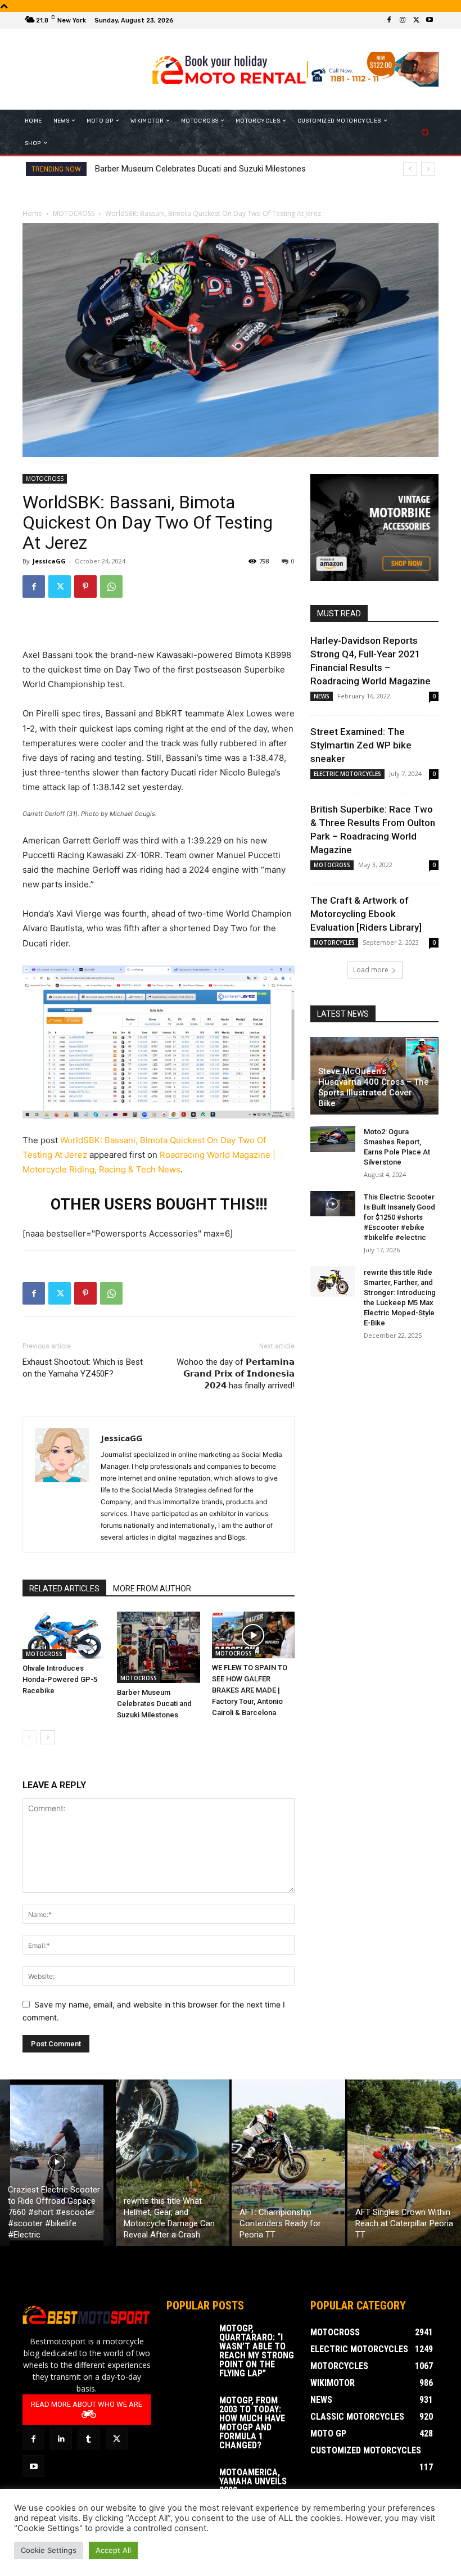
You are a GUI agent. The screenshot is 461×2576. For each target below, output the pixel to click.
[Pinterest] (85, 587)
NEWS (322, 696)
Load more (371, 970)
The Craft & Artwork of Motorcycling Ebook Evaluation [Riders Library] (366, 914)
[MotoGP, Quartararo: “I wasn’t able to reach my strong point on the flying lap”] (189, 2340)
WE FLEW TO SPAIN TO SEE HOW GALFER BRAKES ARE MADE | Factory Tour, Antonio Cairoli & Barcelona (250, 1690)
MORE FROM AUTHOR (152, 1589)
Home (32, 213)
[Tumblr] (89, 2439)
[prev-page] (30, 1737)
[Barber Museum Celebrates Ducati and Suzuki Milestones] (158, 1647)
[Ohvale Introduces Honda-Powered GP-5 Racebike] (64, 1635)
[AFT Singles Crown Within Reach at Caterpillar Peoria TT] (404, 2163)
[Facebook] (389, 20)
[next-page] (48, 1737)
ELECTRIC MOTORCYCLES (347, 774)
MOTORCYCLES (334, 942)
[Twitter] (416, 20)
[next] (428, 169)
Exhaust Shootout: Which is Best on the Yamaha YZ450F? (83, 1368)
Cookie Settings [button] (49, 2550)
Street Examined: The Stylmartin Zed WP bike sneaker (361, 745)
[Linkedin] (61, 2439)
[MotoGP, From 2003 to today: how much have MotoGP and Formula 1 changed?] (189, 2412)
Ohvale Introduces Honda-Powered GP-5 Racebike (60, 1679)
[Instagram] (403, 20)
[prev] (410, 169)
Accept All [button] (113, 2550)
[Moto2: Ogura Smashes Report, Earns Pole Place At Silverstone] (333, 1139)
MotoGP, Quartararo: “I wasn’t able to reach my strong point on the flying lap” (257, 2351)
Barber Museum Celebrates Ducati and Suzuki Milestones (200, 169)
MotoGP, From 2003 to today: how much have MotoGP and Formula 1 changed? (252, 2423)
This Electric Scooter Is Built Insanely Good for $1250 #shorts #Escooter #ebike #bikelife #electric (399, 1217)
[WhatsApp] (111, 587)
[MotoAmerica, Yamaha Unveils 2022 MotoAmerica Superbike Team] (189, 2484)
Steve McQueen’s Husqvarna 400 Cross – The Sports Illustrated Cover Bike (374, 1087)
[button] (425, 132)
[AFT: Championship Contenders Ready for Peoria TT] (288, 2163)
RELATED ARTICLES (64, 1589)
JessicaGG (49, 561)
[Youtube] (430, 20)
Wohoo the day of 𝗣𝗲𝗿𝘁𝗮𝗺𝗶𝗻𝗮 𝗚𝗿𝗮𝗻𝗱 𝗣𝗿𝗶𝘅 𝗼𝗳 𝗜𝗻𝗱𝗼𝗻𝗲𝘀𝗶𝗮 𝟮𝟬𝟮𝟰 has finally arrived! (236, 1374)
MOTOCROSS (74, 213)
